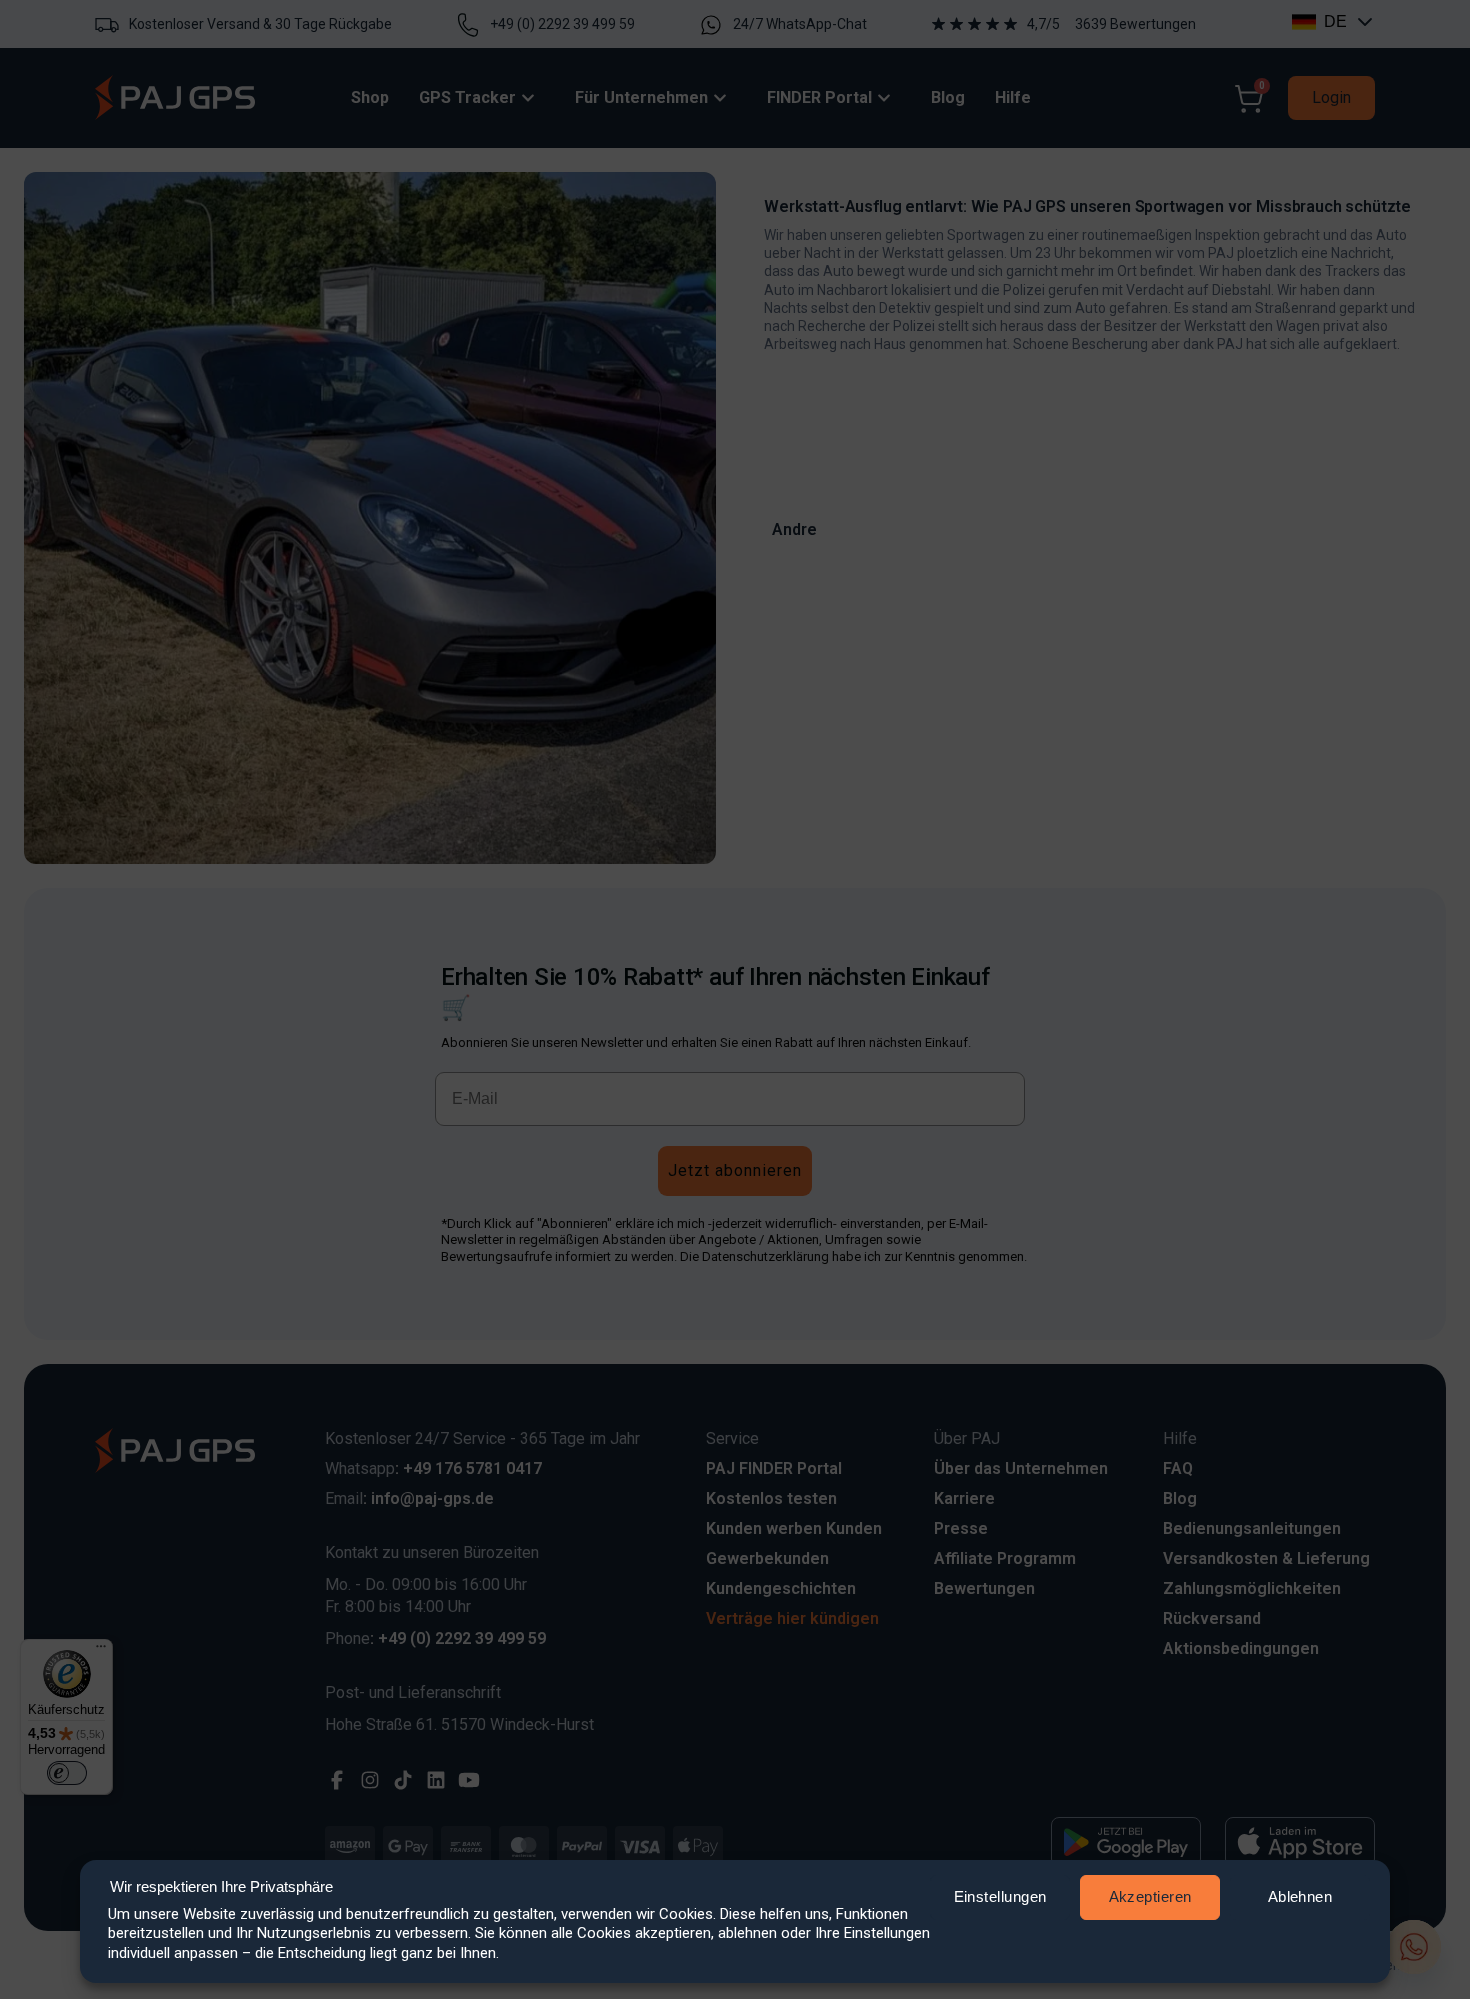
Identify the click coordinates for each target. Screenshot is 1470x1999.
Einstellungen (1000, 1896)
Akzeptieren (1150, 1896)
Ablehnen (1300, 1896)
